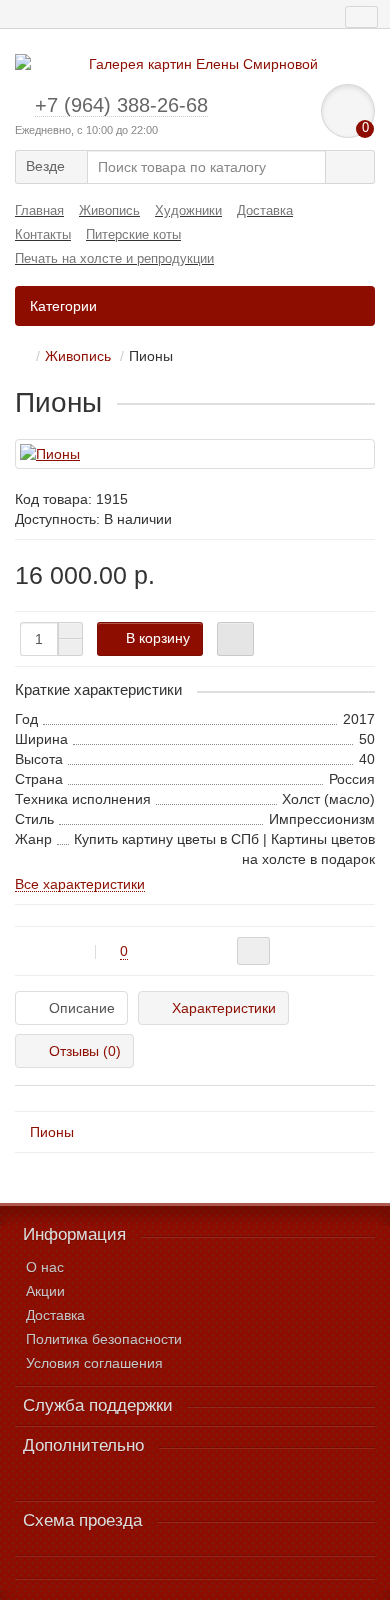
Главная (39, 210)
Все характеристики (80, 884)
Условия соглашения (94, 1363)
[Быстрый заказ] (235, 639)
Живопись (109, 210)
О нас (45, 1267)
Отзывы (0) (85, 1051)
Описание (82, 1008)
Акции (45, 1291)
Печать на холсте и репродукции (114, 258)
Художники (188, 210)
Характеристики (224, 1008)
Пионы (52, 1132)
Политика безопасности (104, 1339)
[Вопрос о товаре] (253, 951)
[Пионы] (195, 454)
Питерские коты (133, 234)
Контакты (43, 234)
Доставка (265, 210)
